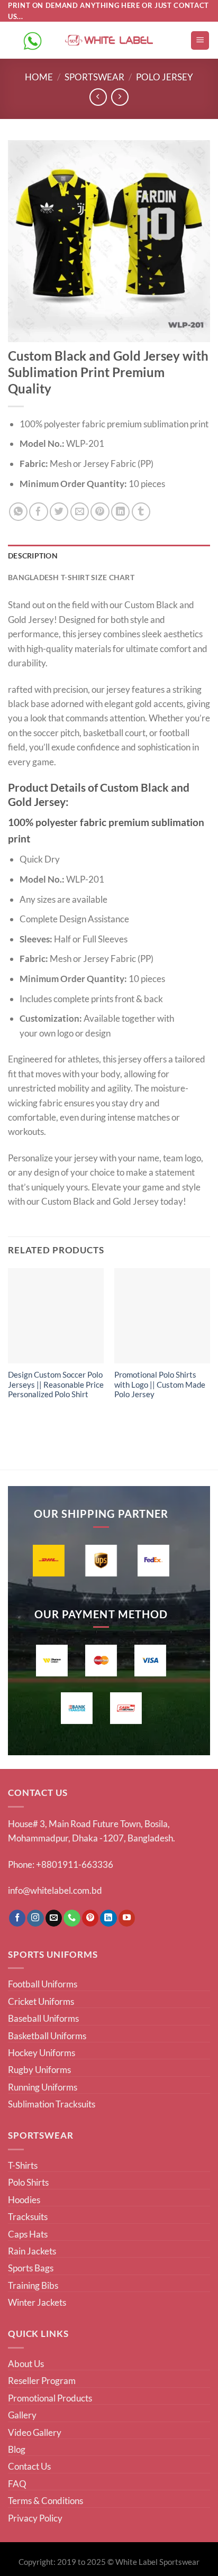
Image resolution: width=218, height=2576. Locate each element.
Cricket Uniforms (41, 2001)
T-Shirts (23, 2165)
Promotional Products (50, 2398)
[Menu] (200, 40)
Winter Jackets (37, 2302)
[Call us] (72, 1918)
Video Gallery (35, 2432)
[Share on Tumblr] (141, 512)
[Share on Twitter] (59, 512)
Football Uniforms (43, 1984)
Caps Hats (28, 2234)
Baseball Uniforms (43, 2018)
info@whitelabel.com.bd (55, 1890)
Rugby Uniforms (39, 2070)
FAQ (17, 2484)
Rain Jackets (32, 2251)
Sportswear (94, 77)
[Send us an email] (54, 1918)
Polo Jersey (165, 77)
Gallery (22, 2415)
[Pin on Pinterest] (100, 512)
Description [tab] (33, 556)
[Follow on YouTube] (127, 1918)
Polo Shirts (28, 2182)
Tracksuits (28, 2217)
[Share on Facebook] (38, 512)
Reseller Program (42, 2381)
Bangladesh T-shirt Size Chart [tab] (71, 577)
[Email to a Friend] (80, 512)
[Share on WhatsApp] (18, 512)
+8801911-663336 (75, 1864)
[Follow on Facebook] (17, 1918)
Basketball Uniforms (47, 2036)
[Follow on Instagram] (35, 1918)
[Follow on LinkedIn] (108, 1918)
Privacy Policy (35, 2518)
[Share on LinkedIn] (120, 512)
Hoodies (24, 2200)
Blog (17, 2449)
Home (39, 77)
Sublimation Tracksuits (52, 2104)
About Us (26, 2364)
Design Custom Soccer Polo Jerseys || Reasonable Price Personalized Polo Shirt (56, 1385)
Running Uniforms (43, 2087)
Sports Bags (31, 2268)
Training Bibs (33, 2285)
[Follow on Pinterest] (90, 1918)
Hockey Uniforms (42, 2053)
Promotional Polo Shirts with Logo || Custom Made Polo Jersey (160, 1385)
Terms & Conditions (46, 2501)
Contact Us (29, 2466)
